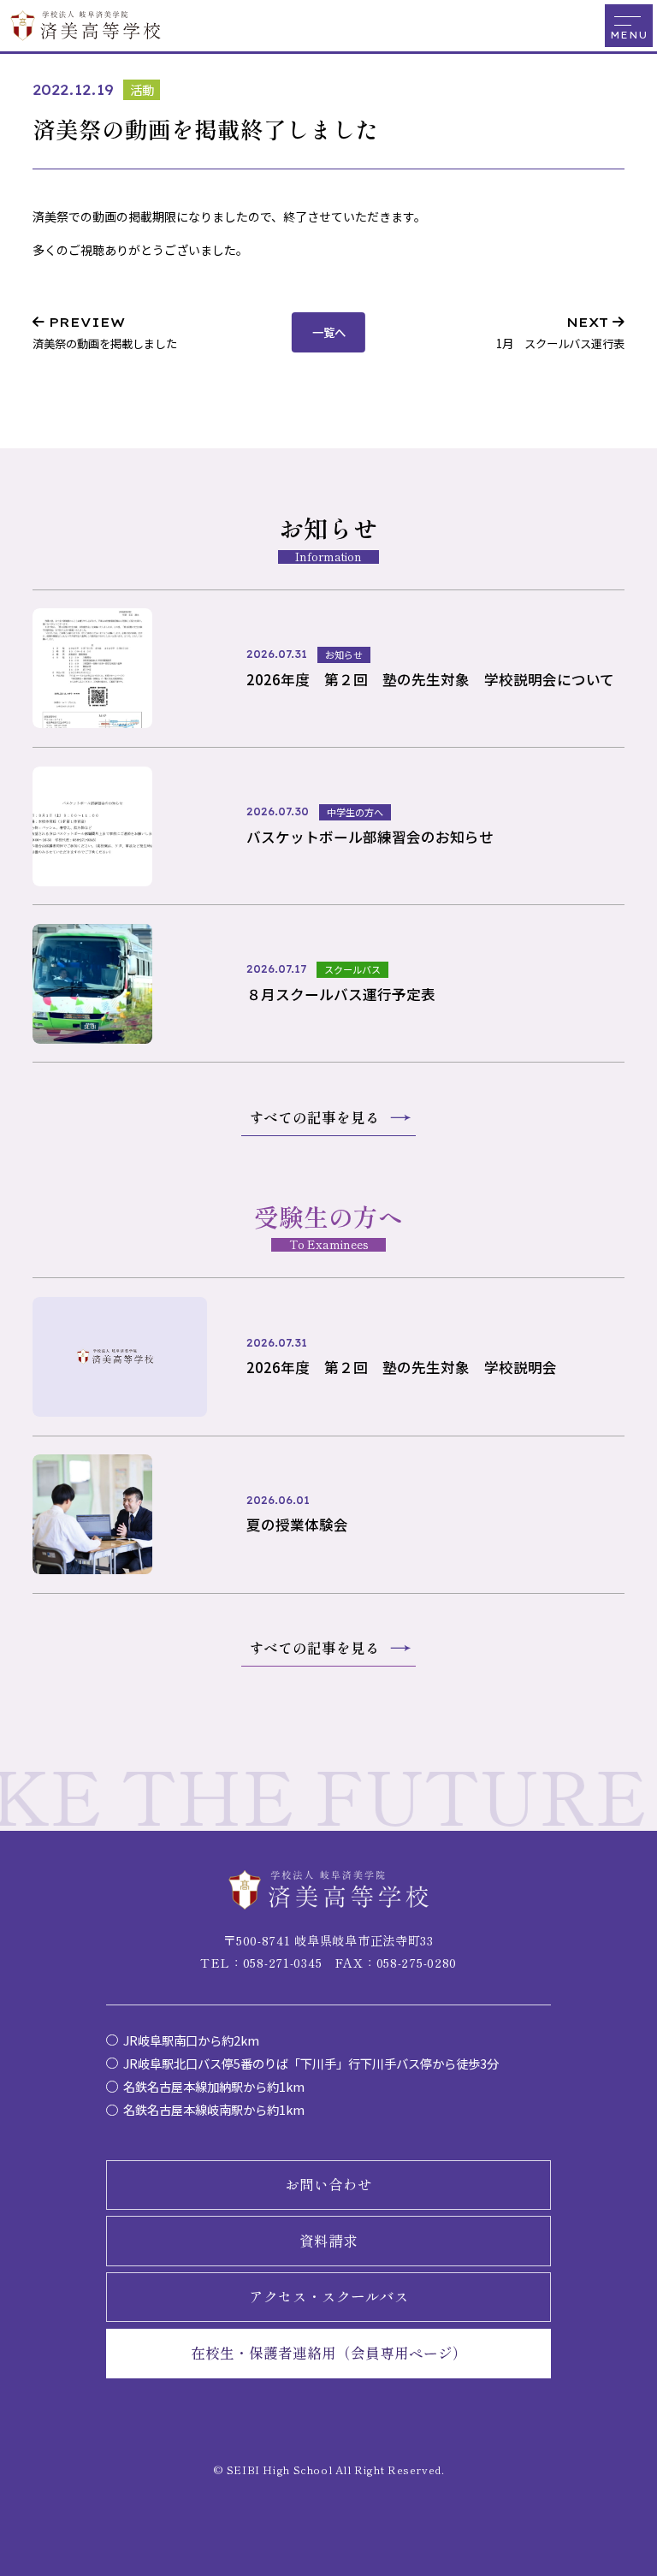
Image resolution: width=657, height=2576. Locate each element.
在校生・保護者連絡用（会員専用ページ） (329, 2353)
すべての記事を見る (314, 1117)
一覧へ (329, 332)
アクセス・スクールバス (329, 2296)
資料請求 (328, 2241)
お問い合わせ (328, 2184)
